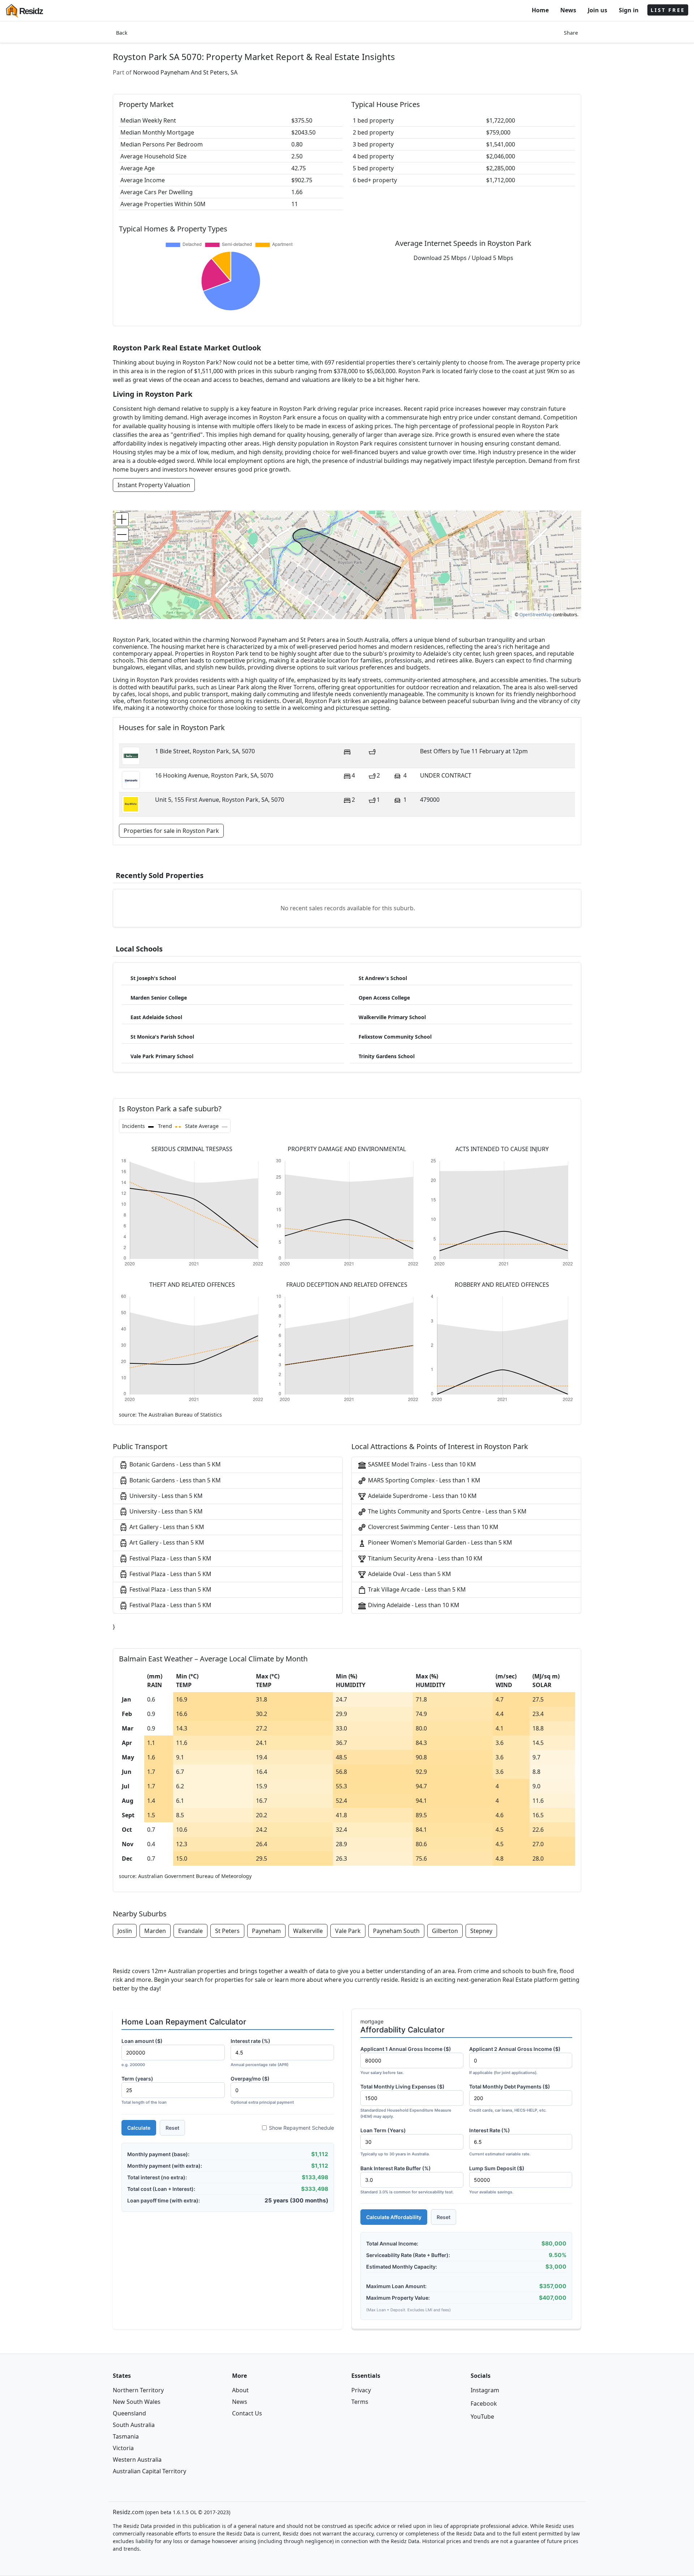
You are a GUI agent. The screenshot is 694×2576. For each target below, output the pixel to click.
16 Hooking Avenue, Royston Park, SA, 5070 (214, 775)
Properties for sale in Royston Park (171, 831)
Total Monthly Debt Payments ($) (510, 2098)
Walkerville (308, 1931)
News (568, 10)
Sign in (629, 10)
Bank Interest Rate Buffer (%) (407, 2180)
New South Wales (137, 2402)
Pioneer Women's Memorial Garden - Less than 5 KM (439, 1542)
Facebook (484, 2403)
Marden (155, 1931)
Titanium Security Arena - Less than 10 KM (425, 1558)
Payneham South (396, 1931)
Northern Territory (138, 2390)
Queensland (129, 2413)
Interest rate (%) (260, 2053)
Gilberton (445, 1931)
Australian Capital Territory (149, 2471)
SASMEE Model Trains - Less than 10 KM (421, 1464)
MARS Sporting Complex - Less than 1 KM (423, 1480)
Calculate (139, 2128)
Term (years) (144, 2090)
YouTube (482, 2417)
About (240, 2390)
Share (571, 33)
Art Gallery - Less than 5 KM (166, 1527)
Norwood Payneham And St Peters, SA (185, 72)
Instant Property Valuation (154, 485)
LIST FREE (668, 10)
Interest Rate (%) (500, 2142)
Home (540, 10)
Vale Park (348, 1931)
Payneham (266, 1931)
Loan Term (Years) (395, 2142)
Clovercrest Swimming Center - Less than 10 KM (432, 1527)
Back (122, 33)
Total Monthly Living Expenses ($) (406, 2101)
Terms (360, 2402)
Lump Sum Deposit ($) (497, 2180)
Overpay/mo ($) (262, 2090)
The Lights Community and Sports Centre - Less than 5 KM (447, 1511)
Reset (172, 2128)
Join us (597, 10)
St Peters (227, 1931)
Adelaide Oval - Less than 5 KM (409, 1574)
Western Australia (137, 2460)
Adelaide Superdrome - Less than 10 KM (422, 1496)
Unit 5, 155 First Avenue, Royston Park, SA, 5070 (220, 800)
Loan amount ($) (142, 2053)
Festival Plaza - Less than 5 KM (170, 1558)
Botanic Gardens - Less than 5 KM (174, 1464)
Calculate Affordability (394, 2217)
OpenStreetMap (536, 615)
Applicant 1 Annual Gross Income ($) (406, 2060)
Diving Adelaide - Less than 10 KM (413, 1605)
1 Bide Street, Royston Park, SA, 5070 (205, 751)
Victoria (123, 2448)
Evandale (190, 1931)
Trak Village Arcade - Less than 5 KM (416, 1589)
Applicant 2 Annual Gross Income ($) (515, 2060)
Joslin (125, 1931)
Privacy (361, 2390)
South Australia (134, 2425)
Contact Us (247, 2413)
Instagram (485, 2390)
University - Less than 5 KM (165, 1496)
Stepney (481, 1931)
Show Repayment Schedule (301, 2128)
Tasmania (126, 2436)
